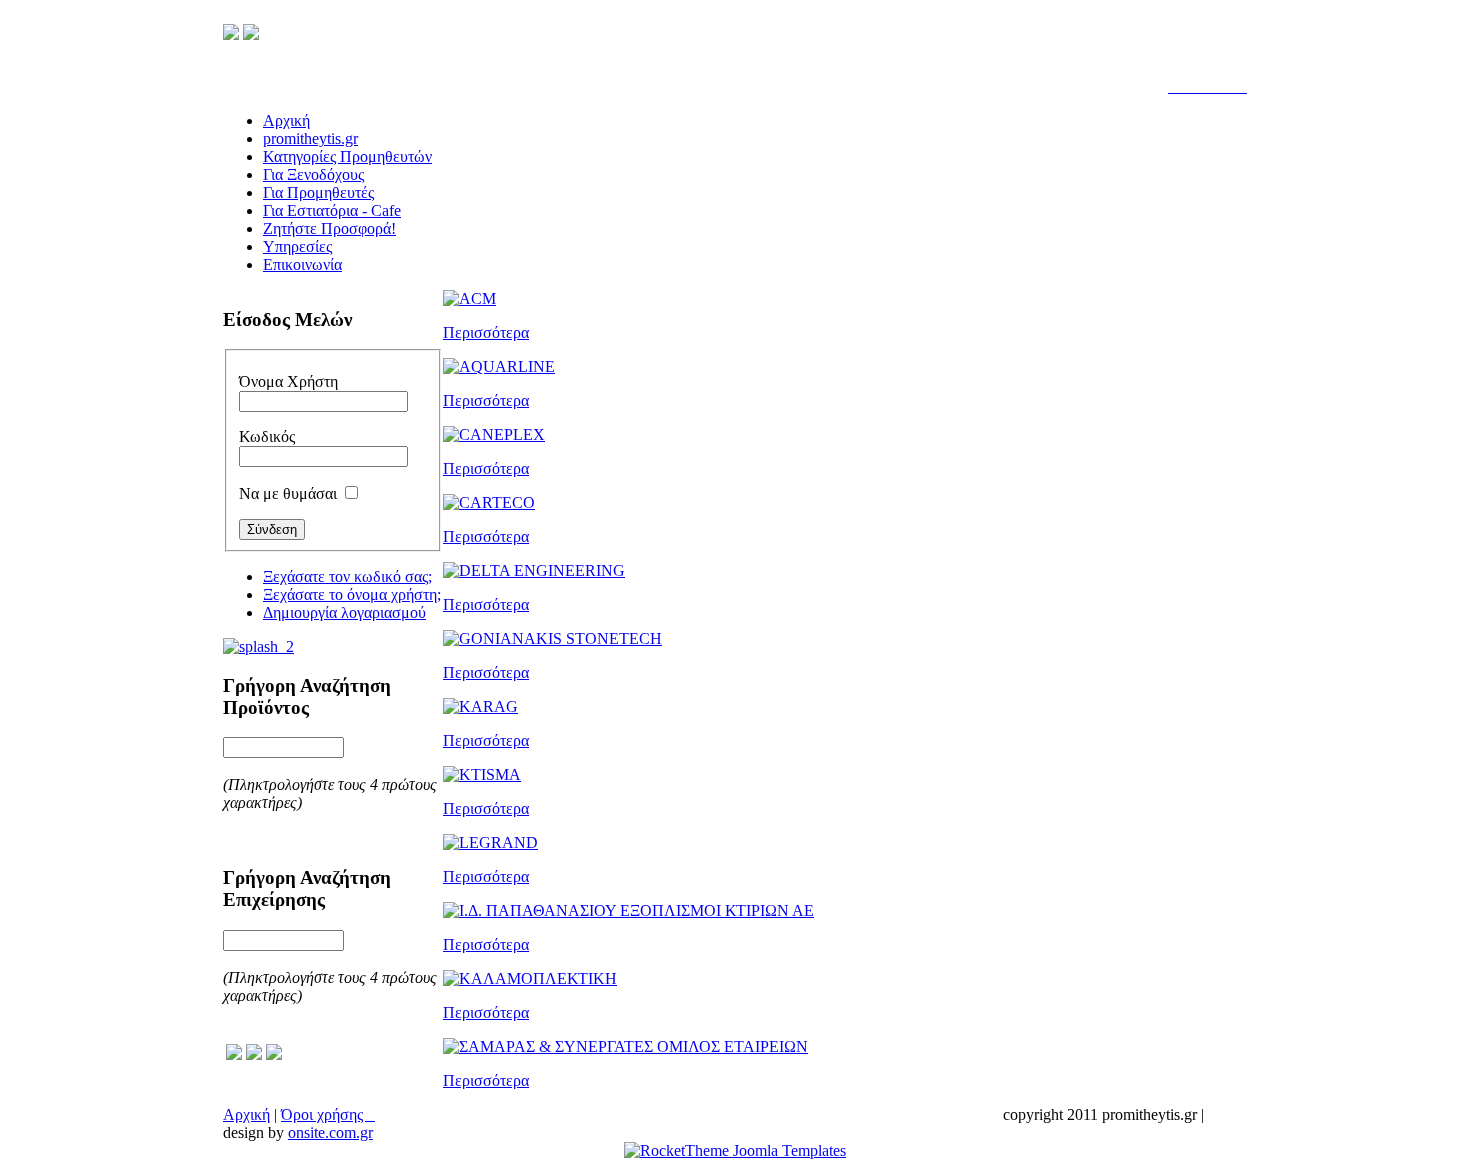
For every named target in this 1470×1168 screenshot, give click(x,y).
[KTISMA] (482, 774)
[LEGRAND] (490, 842)
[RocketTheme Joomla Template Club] (735, 1150)
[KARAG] (480, 706)
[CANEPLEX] (494, 434)
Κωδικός (267, 436)
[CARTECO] (489, 502)
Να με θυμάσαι (288, 493)
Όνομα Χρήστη (288, 381)
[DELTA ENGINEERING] (534, 570)
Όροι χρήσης (328, 1114)
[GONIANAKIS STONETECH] (552, 638)
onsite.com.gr (330, 1132)
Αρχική (246, 1114)
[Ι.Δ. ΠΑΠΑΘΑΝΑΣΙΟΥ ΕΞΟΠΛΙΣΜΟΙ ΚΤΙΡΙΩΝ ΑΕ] (628, 910)
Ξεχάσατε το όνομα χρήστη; (352, 594)
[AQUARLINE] (499, 366)
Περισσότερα (486, 332)
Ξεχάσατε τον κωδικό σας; (347, 576)
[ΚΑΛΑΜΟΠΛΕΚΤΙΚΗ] (530, 978)
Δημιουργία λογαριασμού (344, 612)
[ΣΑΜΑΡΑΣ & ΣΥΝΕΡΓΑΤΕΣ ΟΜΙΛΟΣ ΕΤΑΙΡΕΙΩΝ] (625, 1046)
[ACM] (469, 298)
